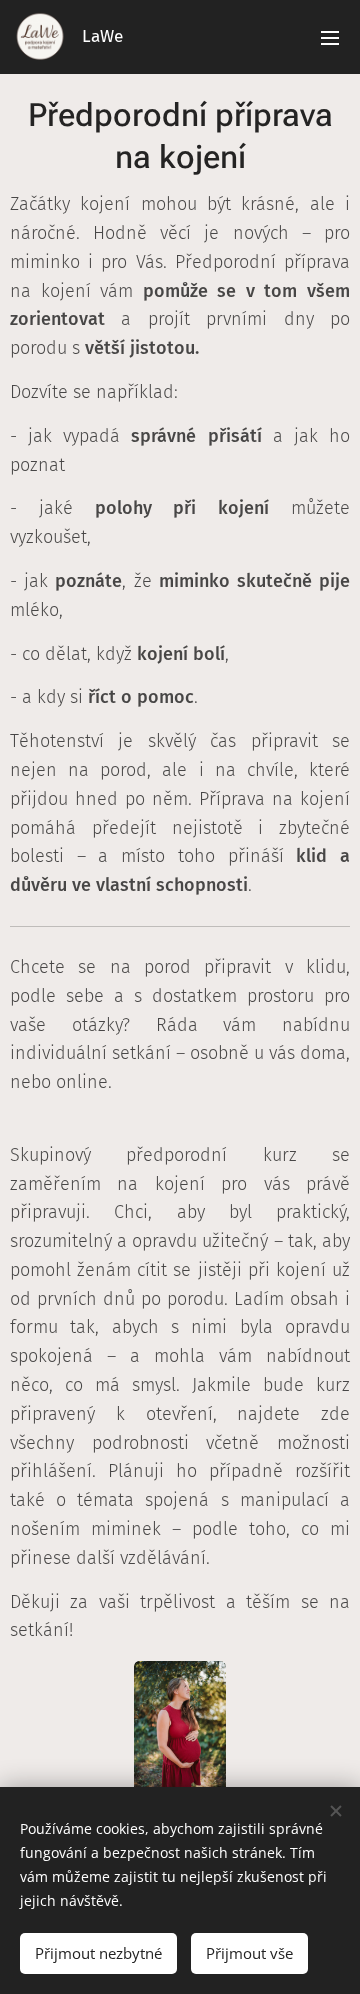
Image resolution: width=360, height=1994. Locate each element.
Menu (330, 37)
